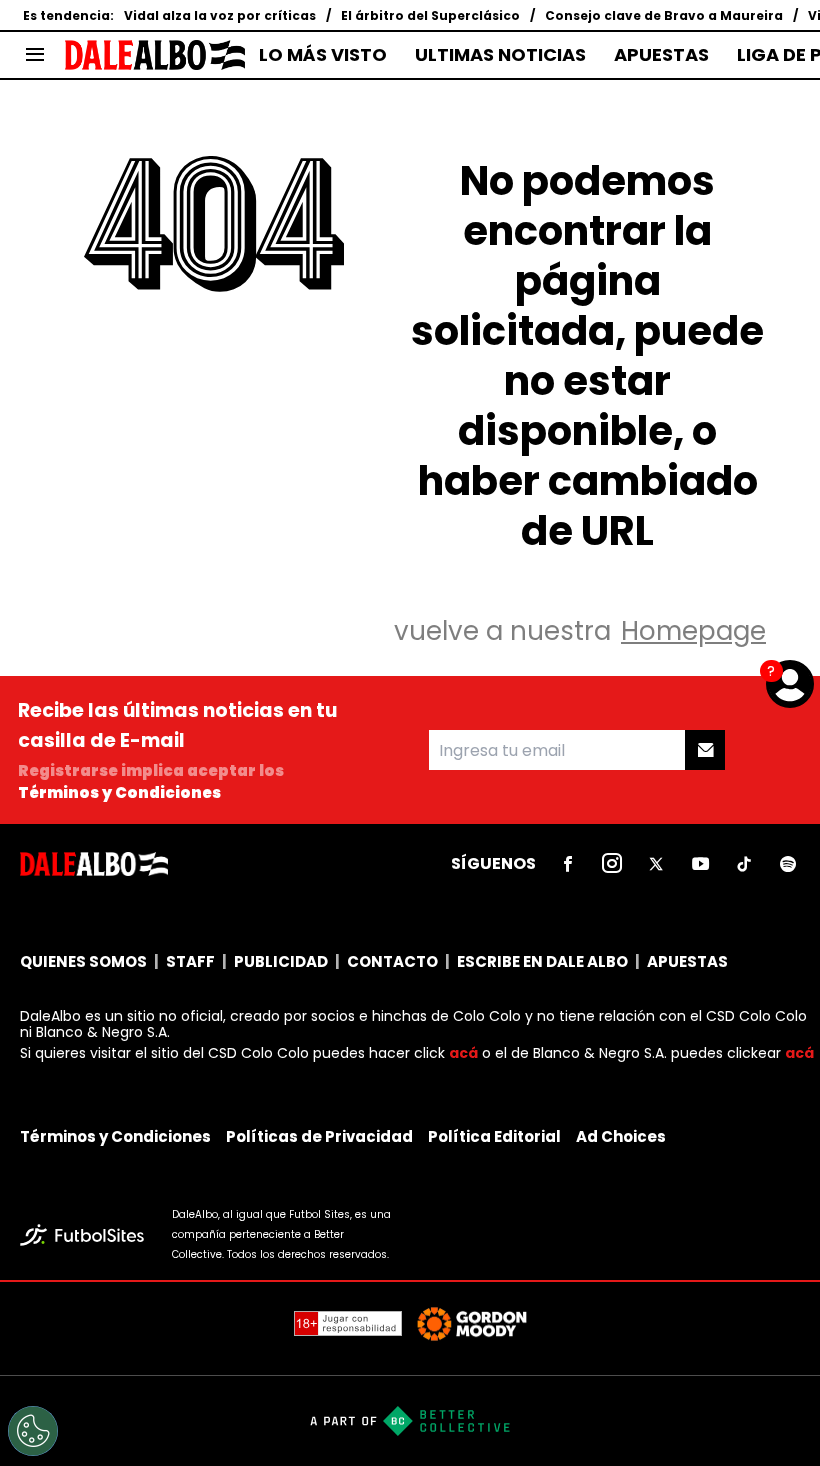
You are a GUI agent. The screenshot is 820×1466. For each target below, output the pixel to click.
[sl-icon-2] (612, 864)
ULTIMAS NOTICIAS (500, 55)
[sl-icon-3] (656, 864)
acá (463, 1053)
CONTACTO (392, 961)
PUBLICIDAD (281, 961)
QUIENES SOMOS (83, 961)
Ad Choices (621, 1136)
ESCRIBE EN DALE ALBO (542, 961)
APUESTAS (661, 55)
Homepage (693, 631)
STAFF (190, 961)
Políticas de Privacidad (319, 1136)
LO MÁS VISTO (323, 55)
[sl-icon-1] (568, 864)
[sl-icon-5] (744, 864)
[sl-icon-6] (788, 864)
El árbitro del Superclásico (430, 15)
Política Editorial (494, 1136)
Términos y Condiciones (119, 792)
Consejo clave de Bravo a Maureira (664, 15)
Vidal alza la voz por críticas (220, 15)
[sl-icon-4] (700, 864)
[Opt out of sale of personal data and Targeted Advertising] (33, 1431)
